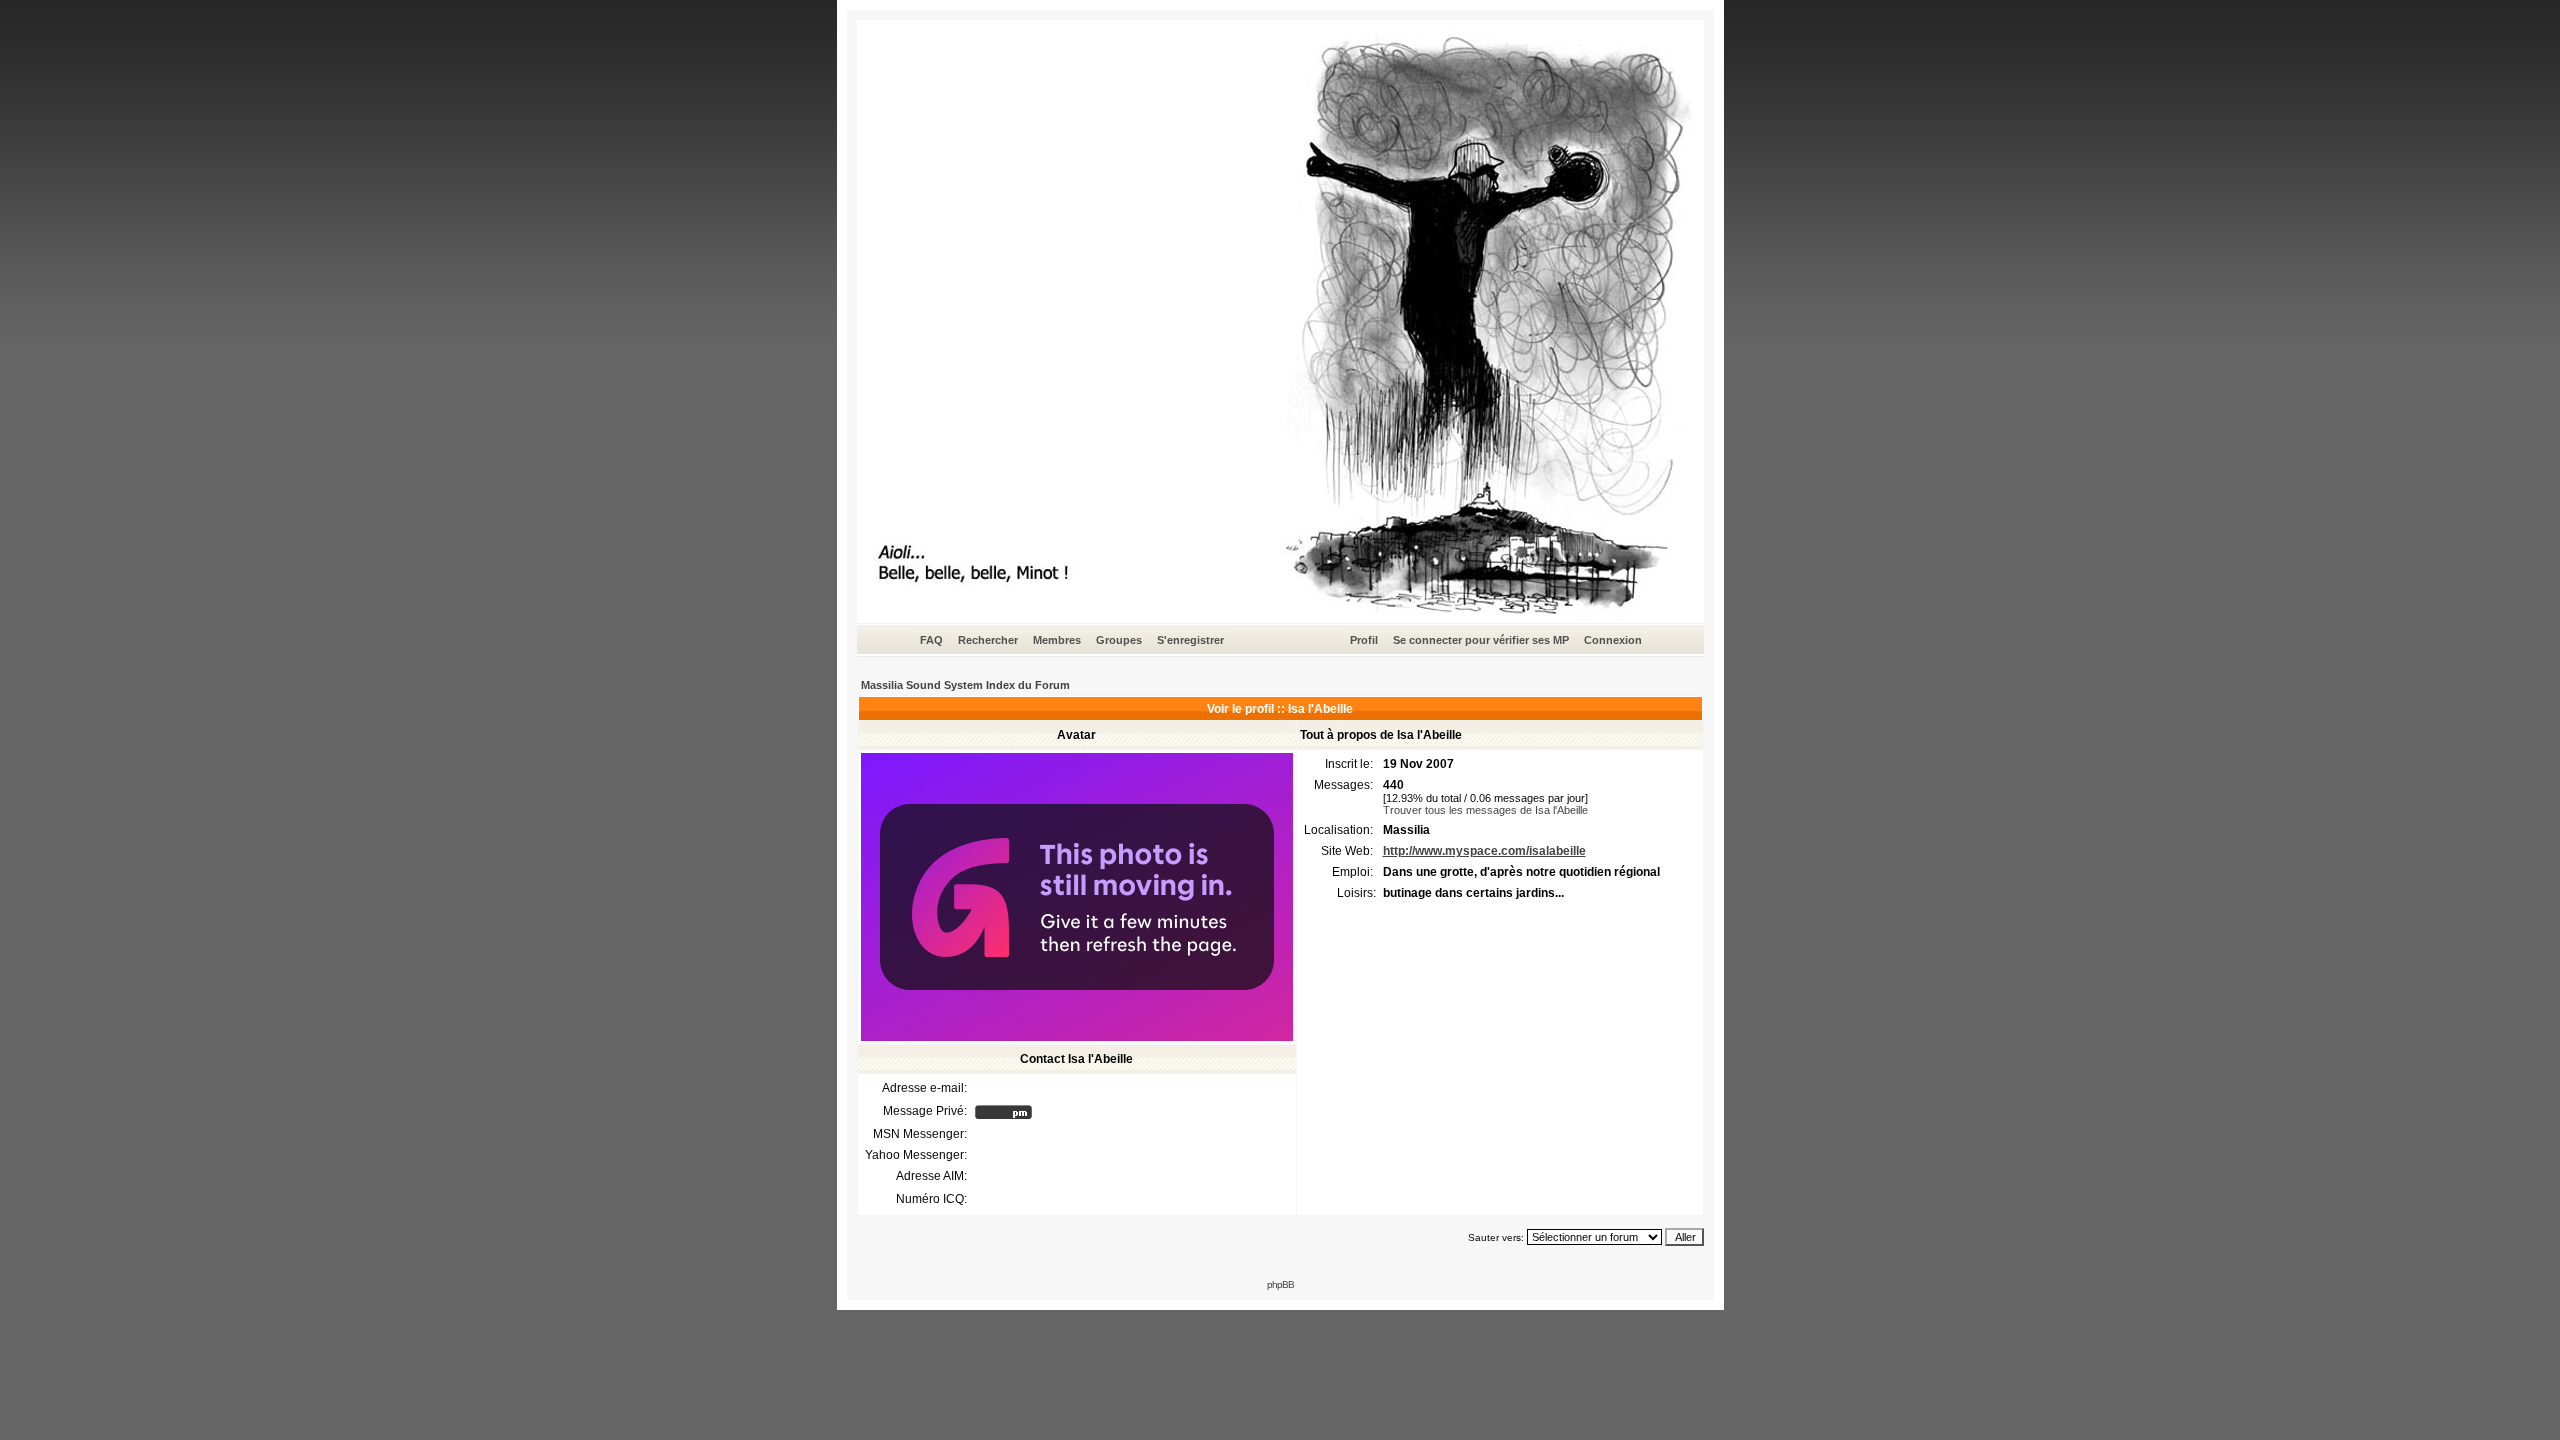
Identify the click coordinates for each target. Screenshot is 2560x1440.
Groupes (1119, 640)
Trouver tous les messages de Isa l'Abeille (1485, 810)
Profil (1364, 640)
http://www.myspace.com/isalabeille (1484, 851)
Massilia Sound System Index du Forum (965, 685)
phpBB (1280, 1284)
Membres (1057, 640)
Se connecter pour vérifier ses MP (1481, 640)
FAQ (931, 640)
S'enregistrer (1190, 640)
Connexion (1613, 640)
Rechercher (988, 640)
